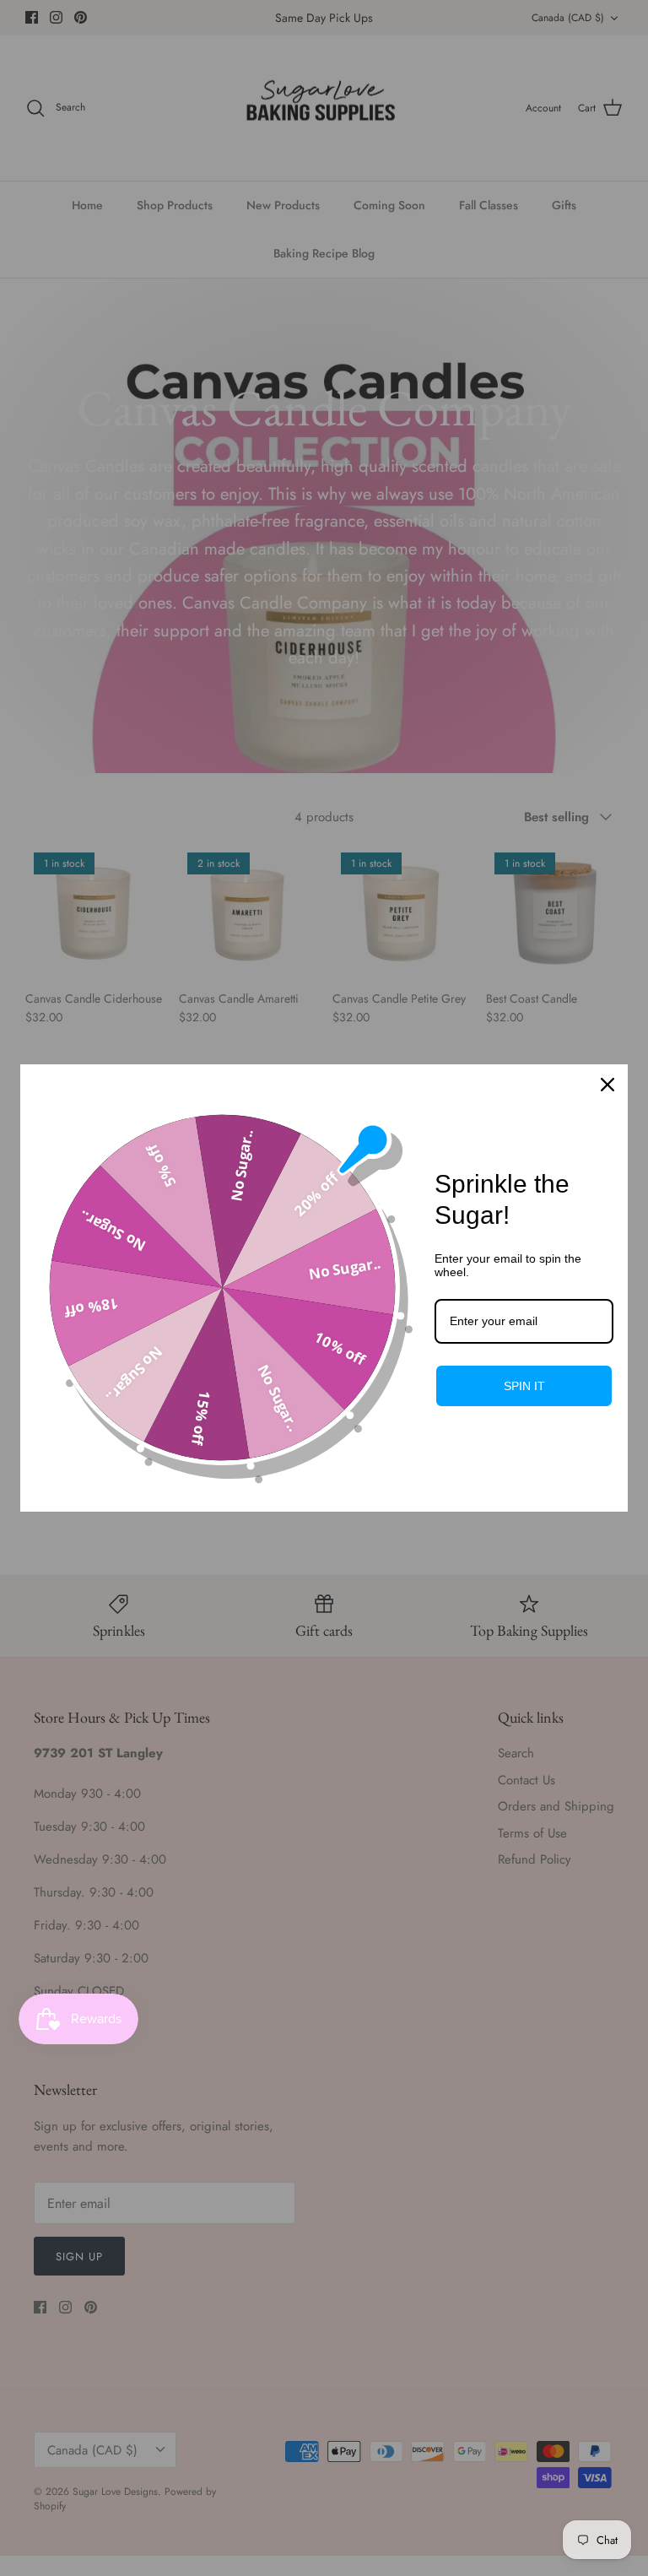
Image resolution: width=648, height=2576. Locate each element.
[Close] (607, 1085)
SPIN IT (524, 1386)
